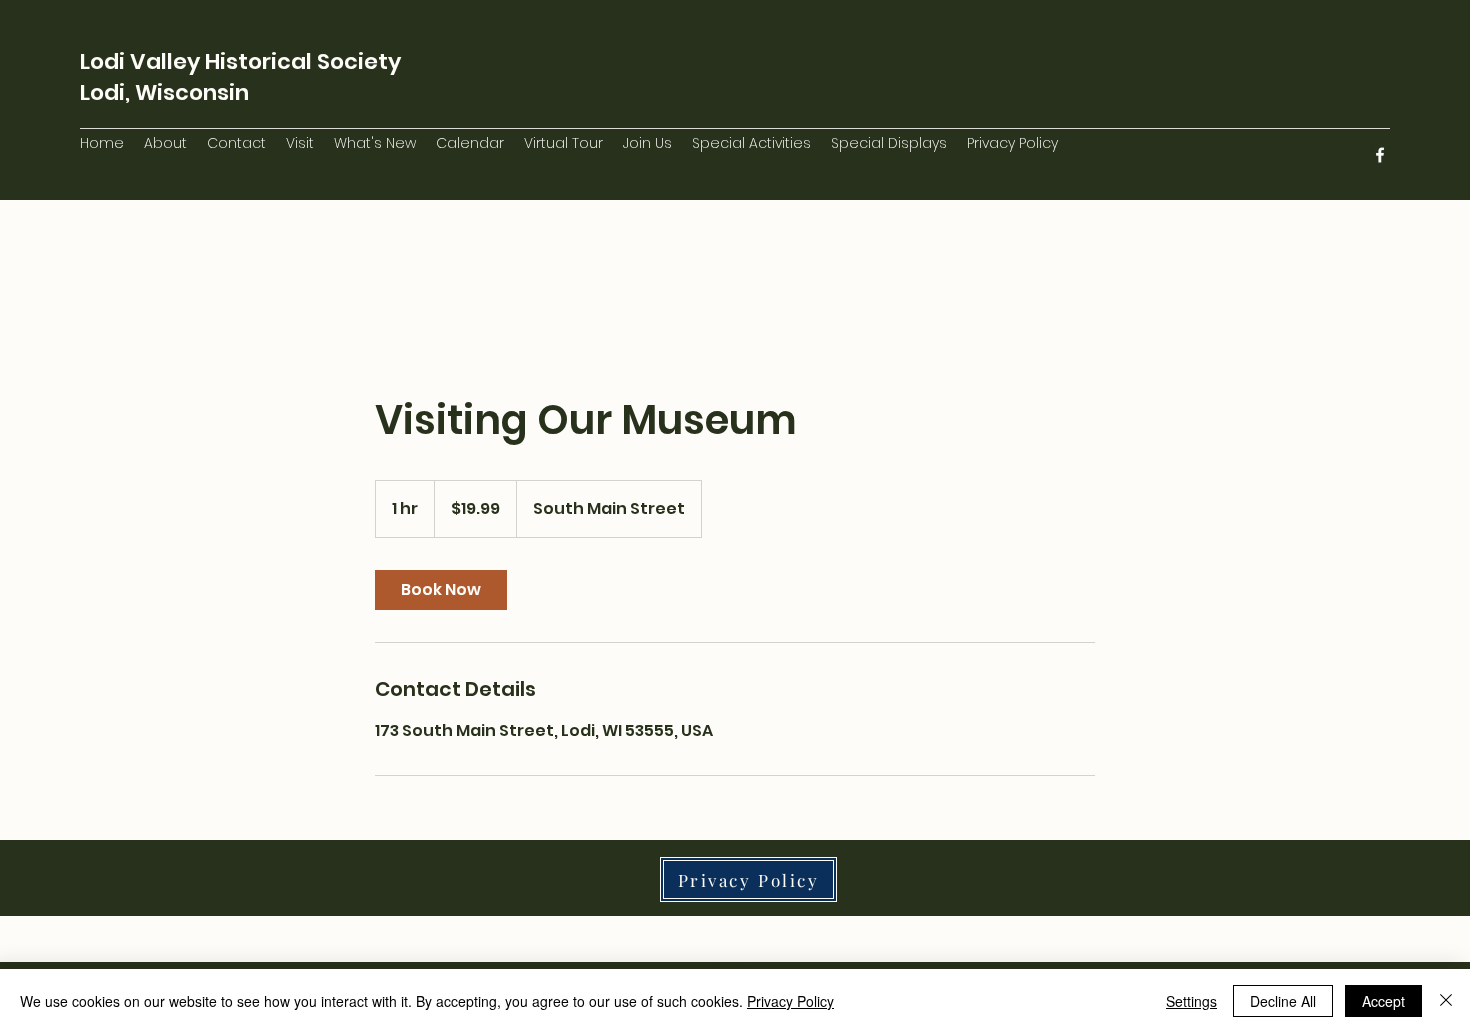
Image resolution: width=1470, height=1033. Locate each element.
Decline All (1283, 1001)
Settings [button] (1191, 1001)
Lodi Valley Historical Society (240, 61)
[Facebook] (1380, 155)
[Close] (1446, 1001)
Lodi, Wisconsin (164, 92)
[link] (441, 590)
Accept (1383, 1001)
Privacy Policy (790, 1001)
